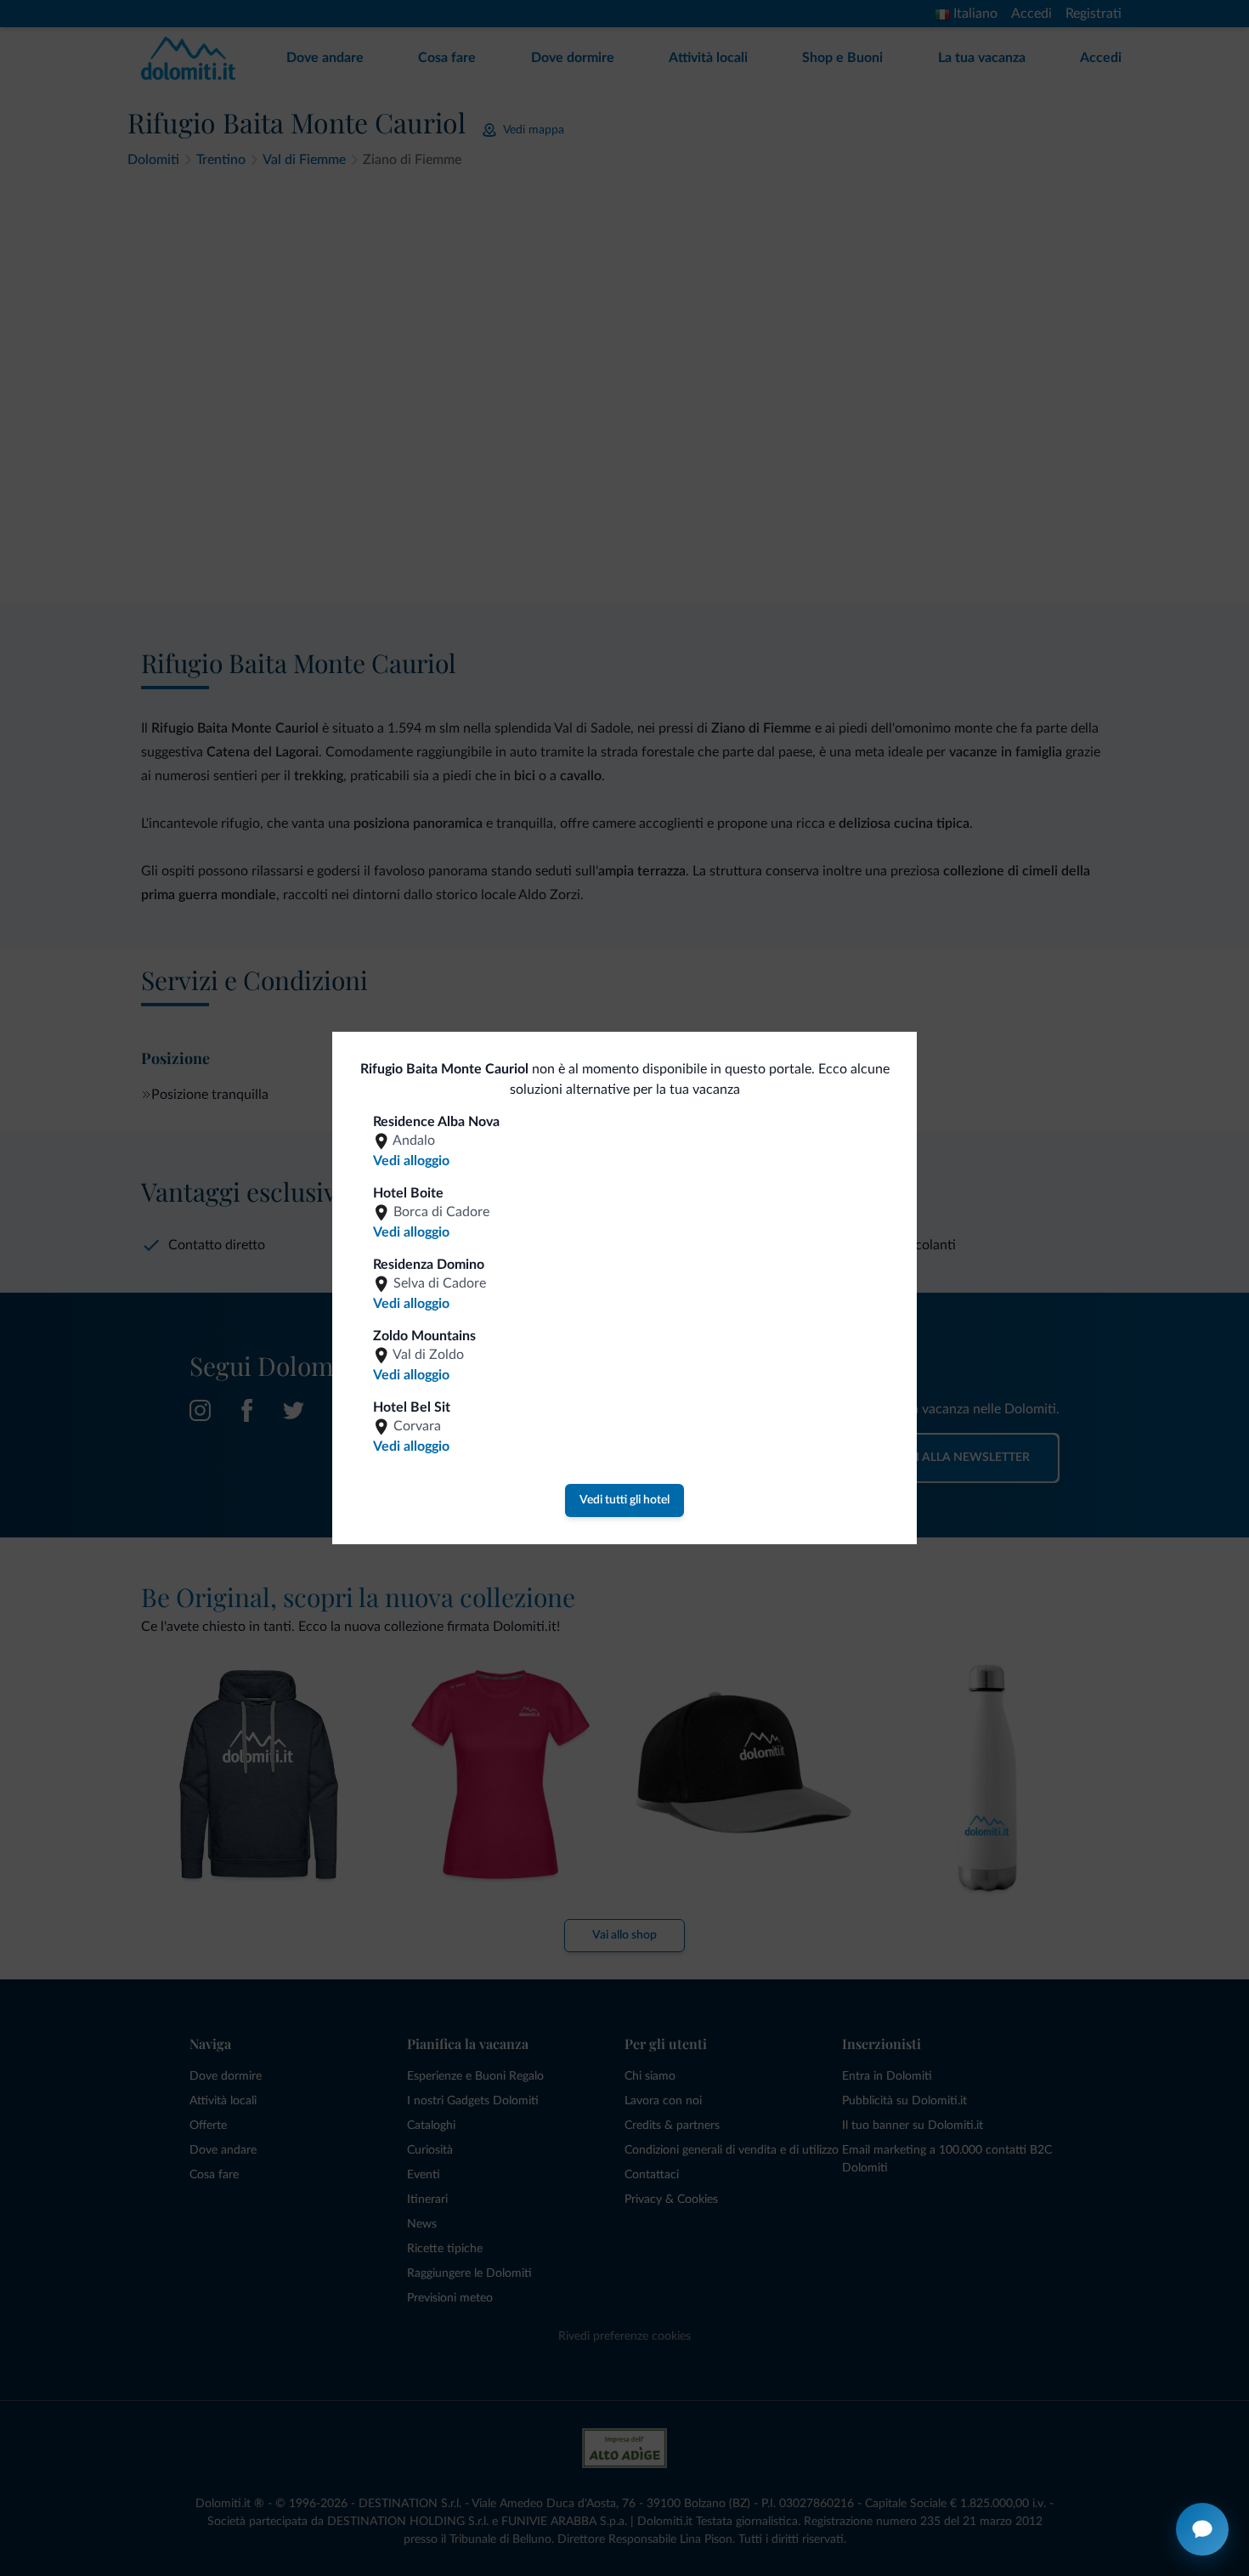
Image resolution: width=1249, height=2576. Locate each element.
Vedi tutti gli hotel (624, 1500)
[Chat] (1202, 2529)
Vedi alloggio (411, 1161)
